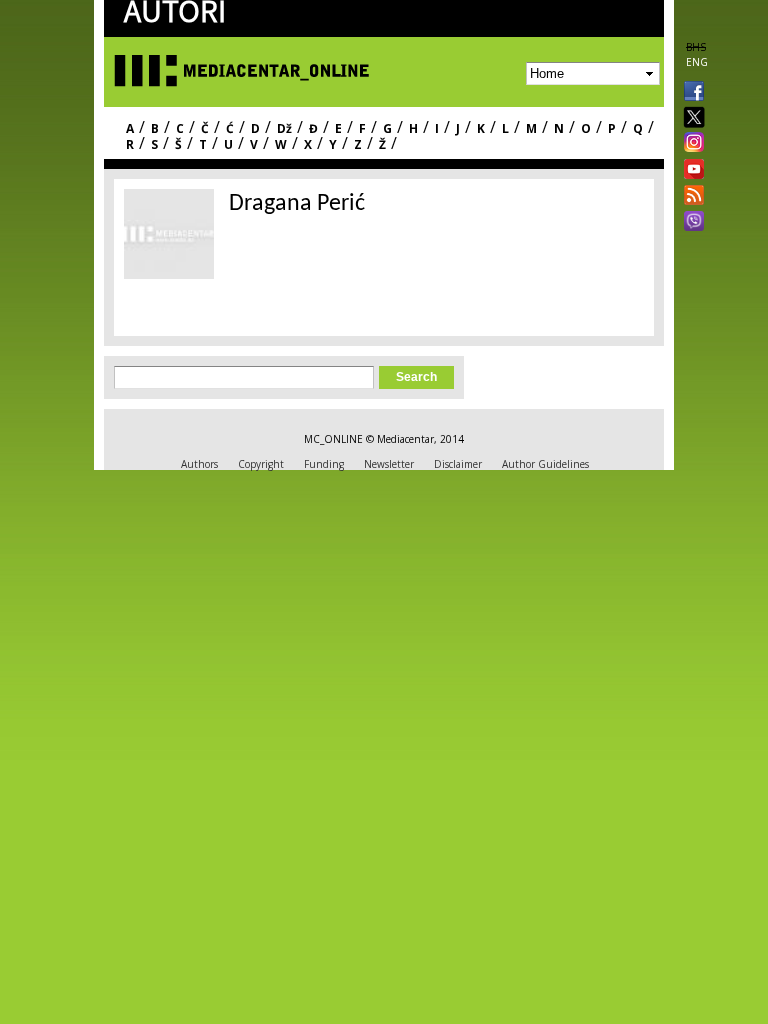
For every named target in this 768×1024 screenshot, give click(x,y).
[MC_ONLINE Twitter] (690, 118)
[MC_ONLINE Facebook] (690, 93)
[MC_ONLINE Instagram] (690, 144)
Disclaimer (458, 464)
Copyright (261, 464)
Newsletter (389, 464)
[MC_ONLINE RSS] (690, 197)
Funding (324, 464)
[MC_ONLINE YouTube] (690, 169)
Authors (199, 464)
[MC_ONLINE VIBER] (690, 223)
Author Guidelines (545, 464)
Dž (284, 128)
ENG (697, 62)
